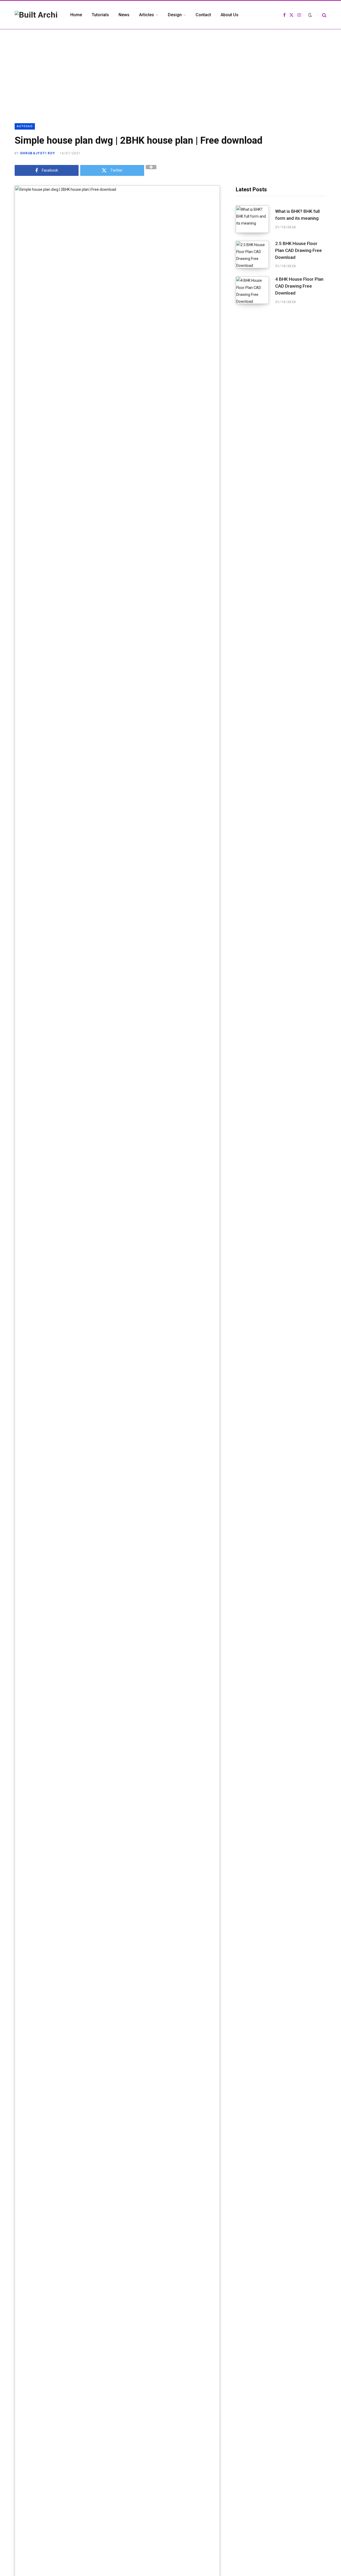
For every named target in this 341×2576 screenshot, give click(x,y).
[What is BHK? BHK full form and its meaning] (255, 219)
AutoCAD (25, 126)
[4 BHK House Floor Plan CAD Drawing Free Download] (255, 290)
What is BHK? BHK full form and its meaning (297, 215)
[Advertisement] (170, 69)
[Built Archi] (36, 15)
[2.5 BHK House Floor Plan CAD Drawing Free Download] (255, 255)
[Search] (322, 15)
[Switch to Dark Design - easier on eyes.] (310, 15)
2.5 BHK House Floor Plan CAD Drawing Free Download (299, 250)
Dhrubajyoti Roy (38, 153)
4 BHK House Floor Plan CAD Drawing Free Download (299, 286)
